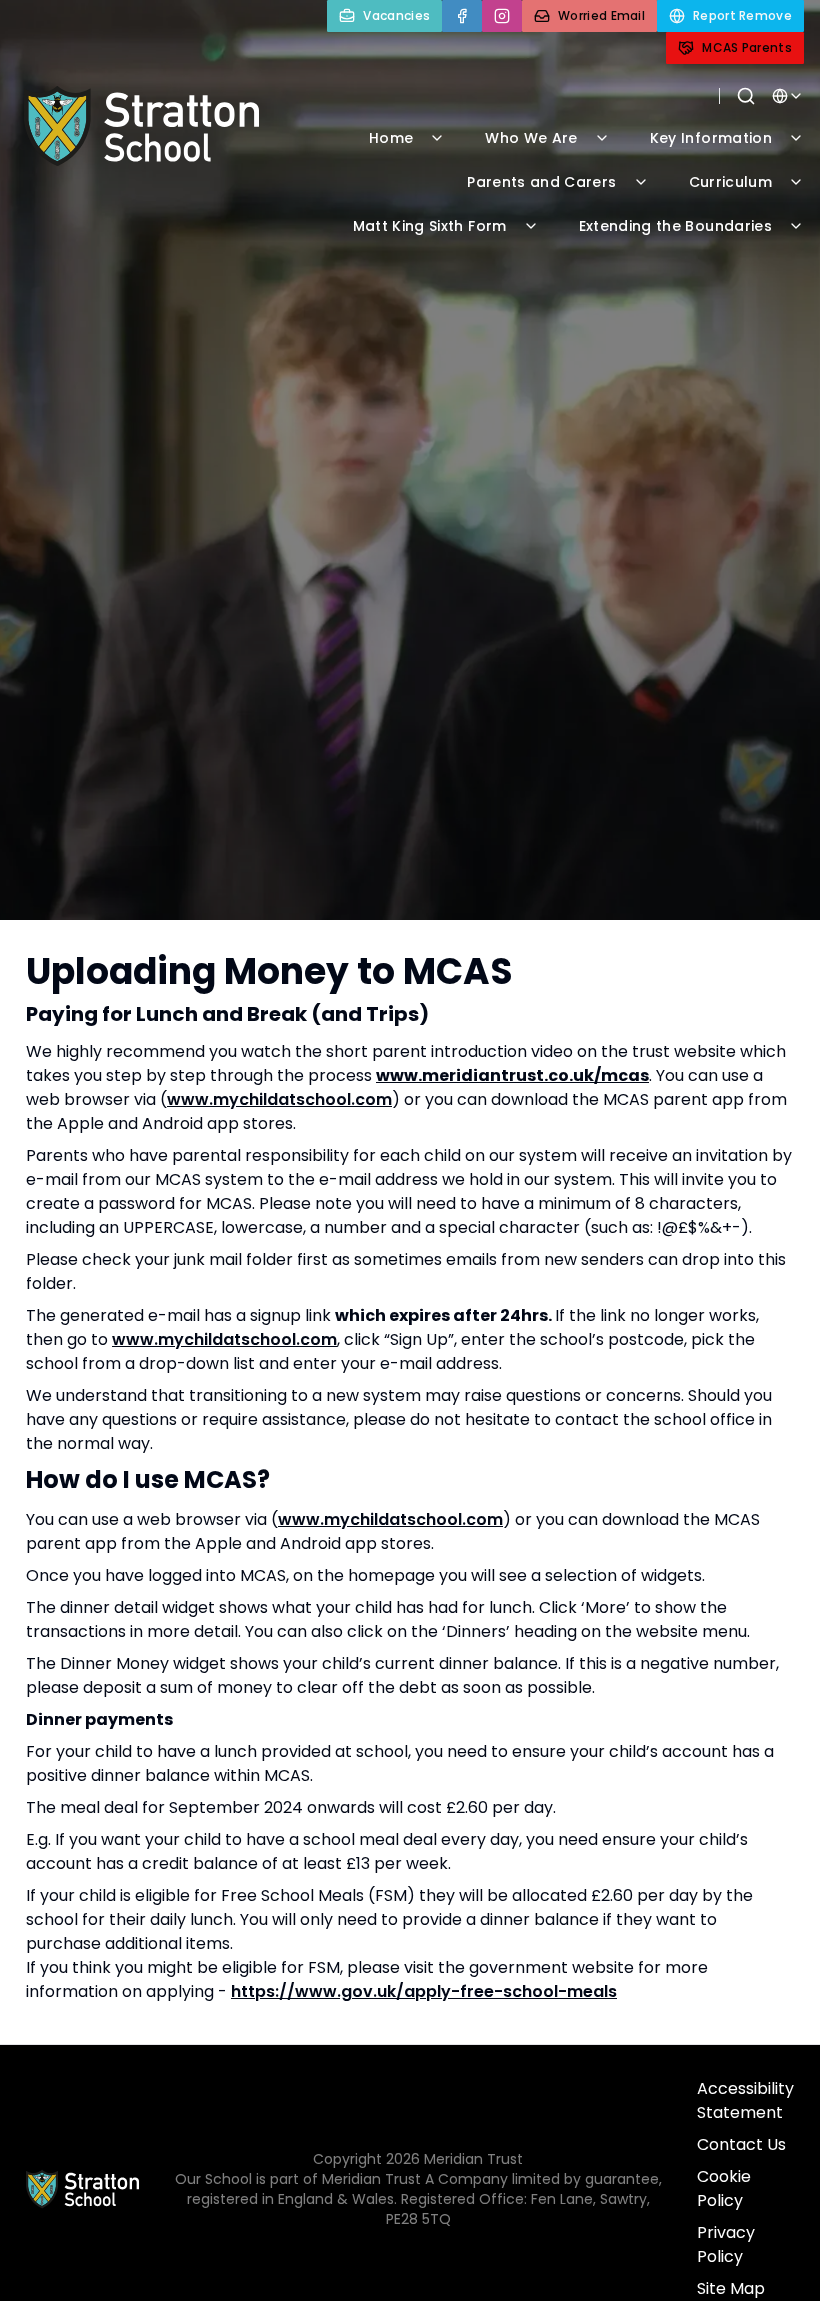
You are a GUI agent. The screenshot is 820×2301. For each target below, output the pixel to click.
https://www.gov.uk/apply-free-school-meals (424, 1991)
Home (391, 138)
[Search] (746, 96)
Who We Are (531, 138)
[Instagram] (502, 16)
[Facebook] (462, 16)
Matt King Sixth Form (430, 226)
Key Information (711, 138)
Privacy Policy (726, 2244)
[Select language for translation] (788, 96)
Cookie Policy (724, 2188)
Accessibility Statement (745, 2100)
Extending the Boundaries (675, 226)
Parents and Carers (541, 182)
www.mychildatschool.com (279, 1099)
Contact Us (741, 2144)
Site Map (731, 2288)
